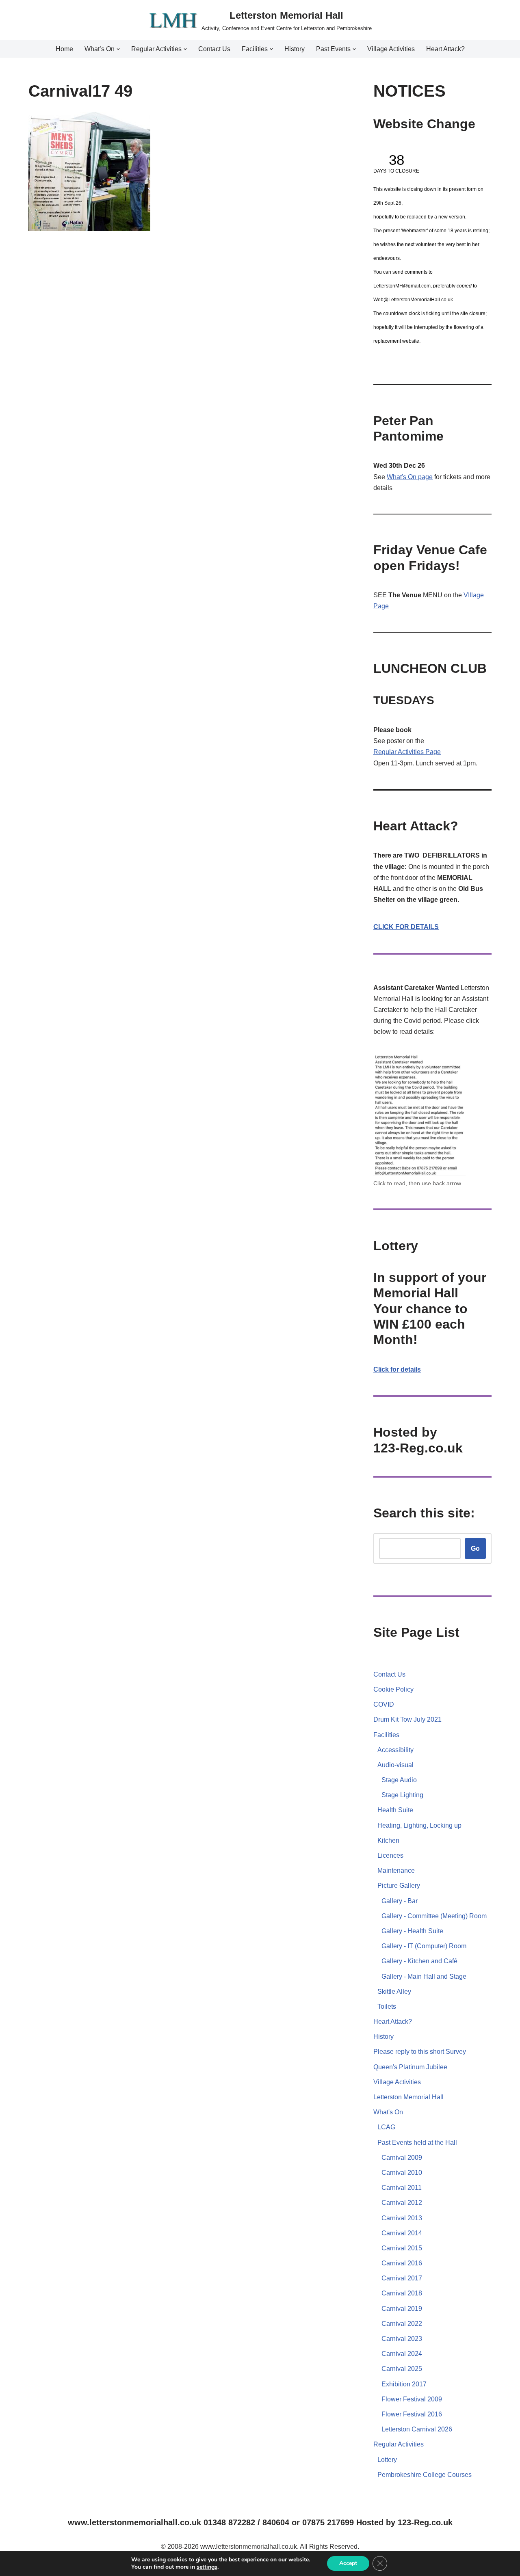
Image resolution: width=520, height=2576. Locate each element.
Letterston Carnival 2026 (417, 2429)
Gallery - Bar (400, 1901)
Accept (348, 2563)
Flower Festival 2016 (412, 2414)
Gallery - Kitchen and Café (419, 1961)
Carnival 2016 (402, 2263)
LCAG (386, 2127)
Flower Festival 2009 (412, 2399)
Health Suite (395, 1810)
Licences (390, 1855)
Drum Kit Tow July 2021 (407, 1719)
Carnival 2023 (402, 2339)
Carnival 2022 (402, 2324)
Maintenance (396, 1870)
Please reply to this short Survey (420, 2052)
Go (475, 1548)
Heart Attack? (445, 49)
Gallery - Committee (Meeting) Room (434, 1916)
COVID (384, 1704)
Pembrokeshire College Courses (425, 2475)
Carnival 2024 (402, 2354)
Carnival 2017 (402, 2278)
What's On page (410, 477)
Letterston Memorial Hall (408, 2097)
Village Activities (391, 49)
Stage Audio (399, 1780)
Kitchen (388, 1840)
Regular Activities (399, 752)
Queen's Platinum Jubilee (410, 2067)
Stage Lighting (402, 1795)
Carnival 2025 (402, 2369)
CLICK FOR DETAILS (406, 927)
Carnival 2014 (402, 2233)
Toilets (387, 2007)
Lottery (387, 2460)
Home (64, 49)
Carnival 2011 (402, 2188)
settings (207, 2567)
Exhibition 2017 (404, 2384)
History (295, 49)
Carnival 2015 (402, 2248)
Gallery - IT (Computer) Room (424, 1946)
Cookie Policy (393, 1689)
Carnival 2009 (402, 2158)
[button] (118, 49)
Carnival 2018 (402, 2293)
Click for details (397, 1369)
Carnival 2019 (402, 2309)
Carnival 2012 (402, 2203)
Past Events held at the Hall (417, 2143)
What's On (388, 2112)
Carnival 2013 (402, 2218)
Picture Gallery (399, 1886)
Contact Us (214, 49)
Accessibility (395, 1750)
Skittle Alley (394, 1991)
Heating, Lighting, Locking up (419, 1825)
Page (433, 752)
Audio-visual (395, 1765)
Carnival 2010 (402, 2173)
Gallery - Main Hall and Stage (424, 1976)
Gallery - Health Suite (412, 1931)
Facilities (386, 1735)
